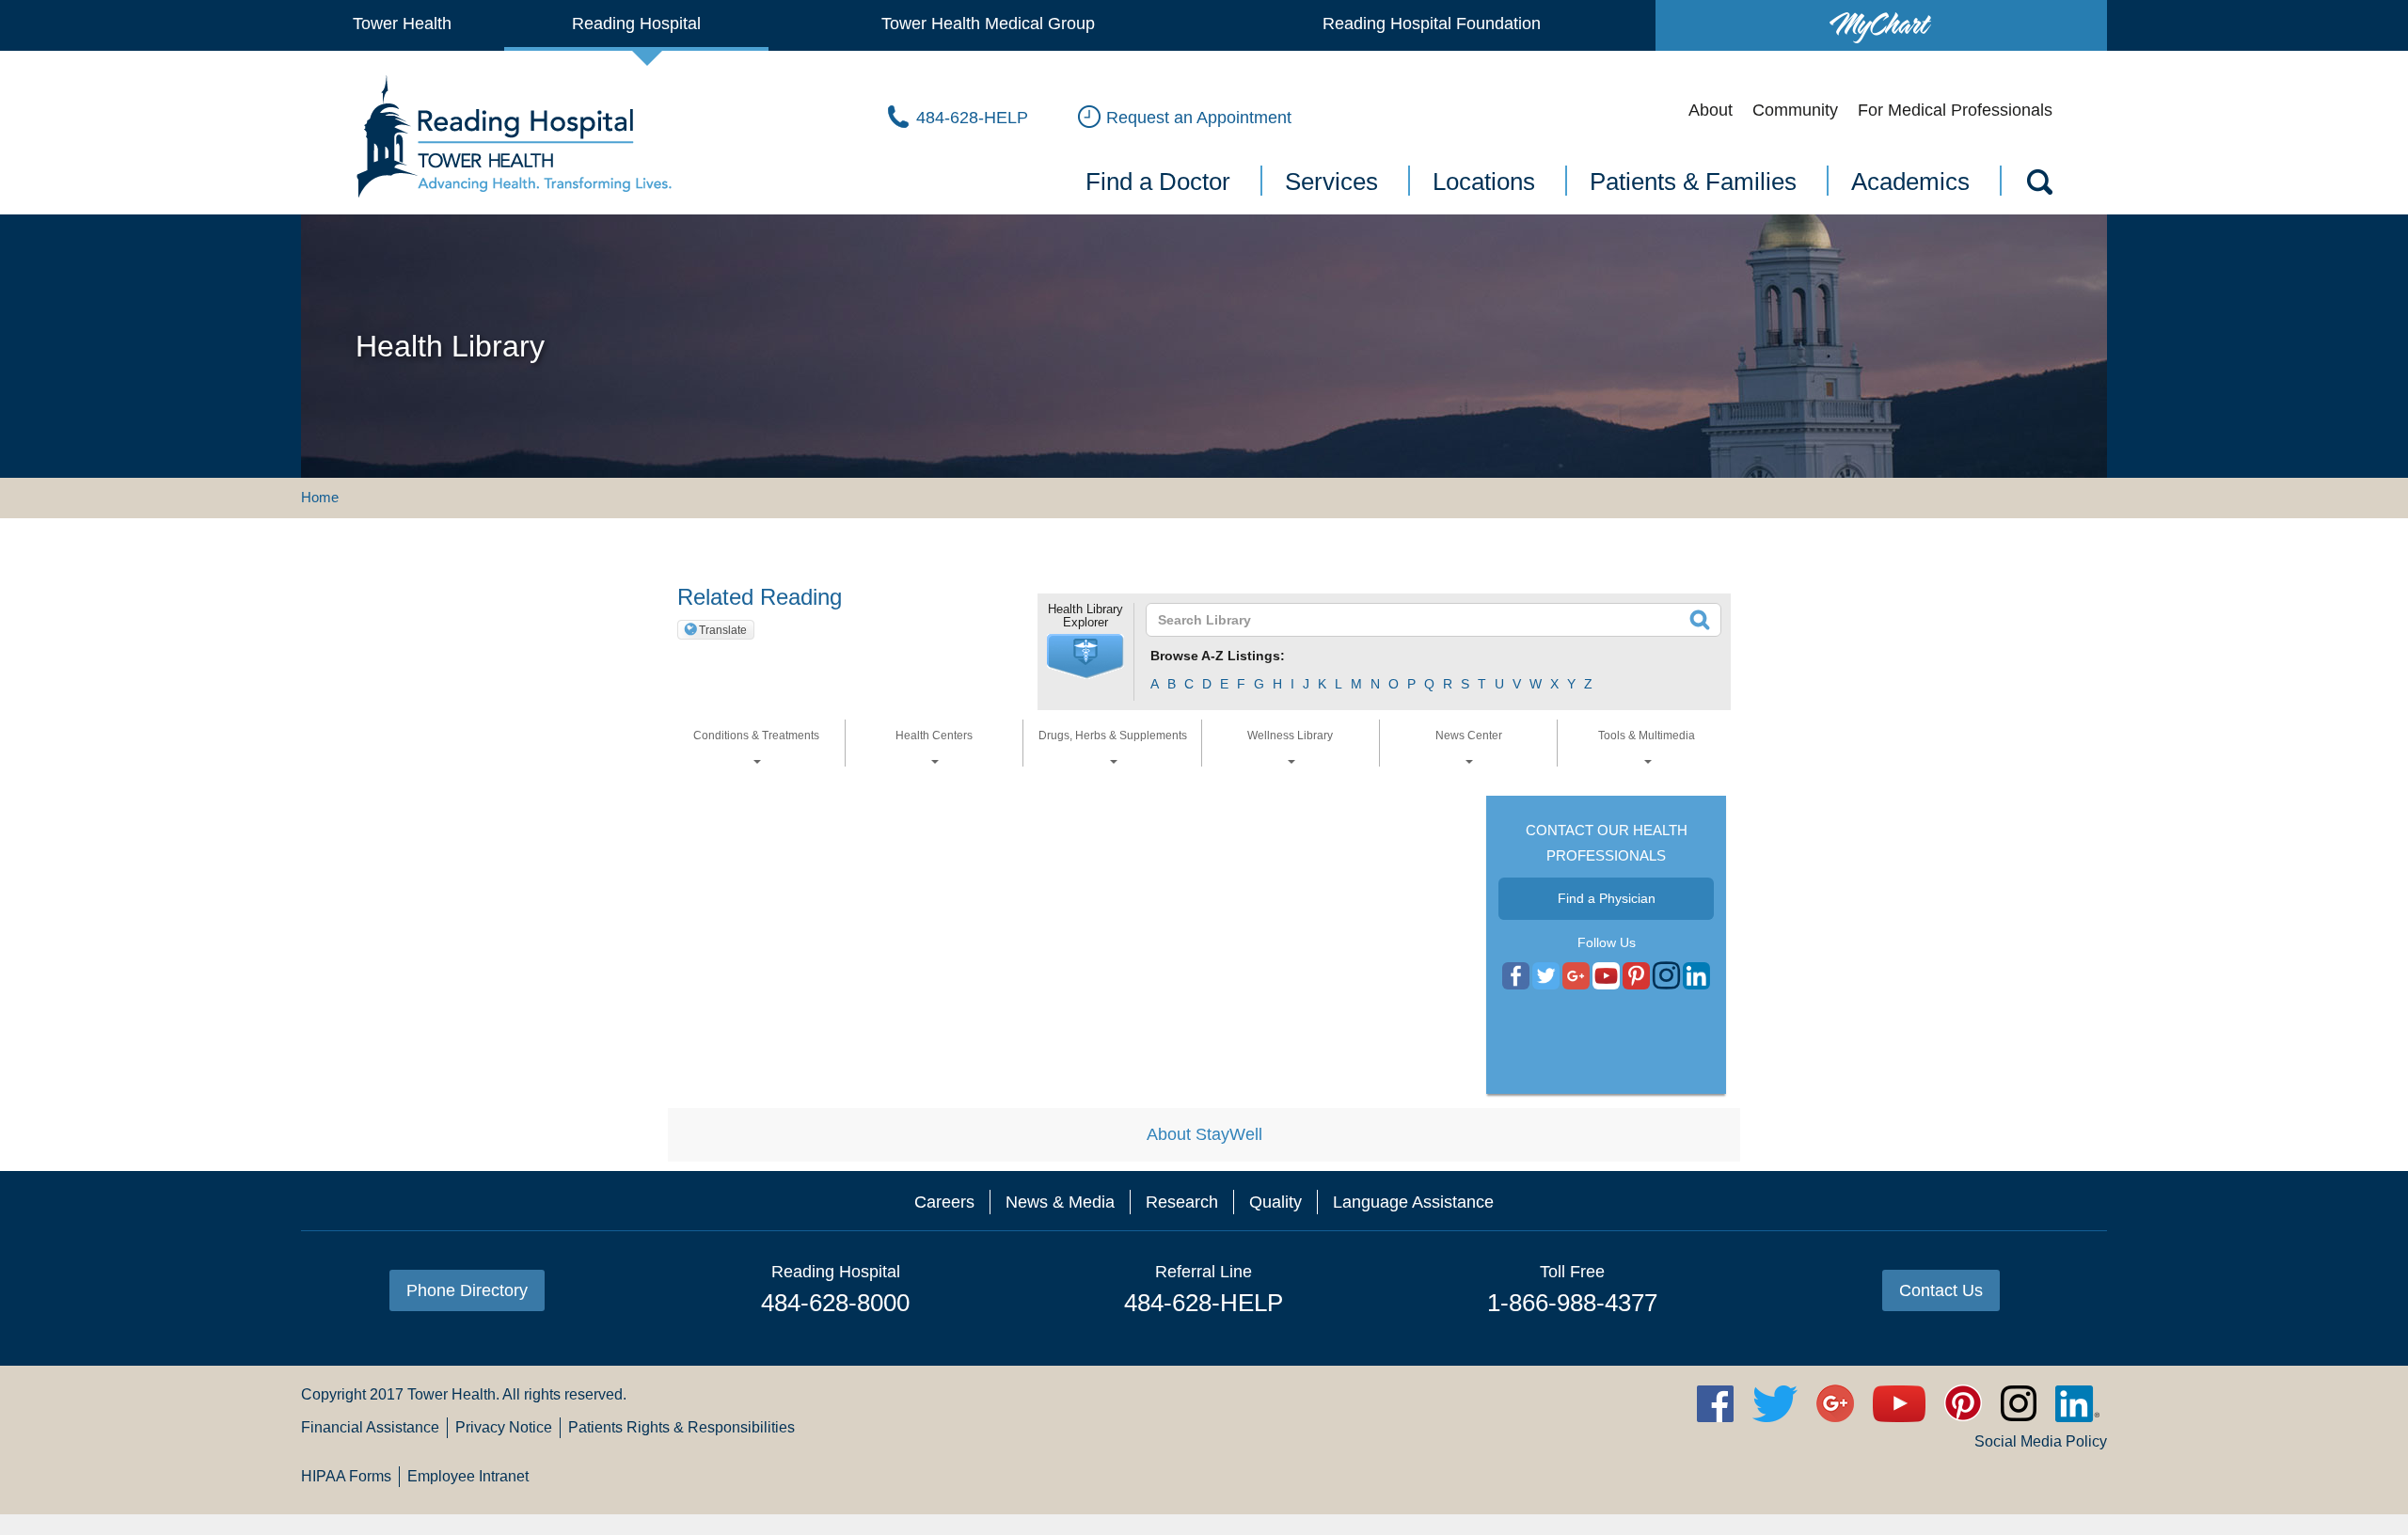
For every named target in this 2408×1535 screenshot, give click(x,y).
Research (1182, 1202)
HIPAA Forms (346, 1476)
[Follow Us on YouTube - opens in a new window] (1576, 976)
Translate (723, 630)
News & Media (1060, 1202)
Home (320, 497)
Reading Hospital (636, 24)
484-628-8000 (835, 1303)
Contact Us (1941, 1290)
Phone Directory (467, 1290)
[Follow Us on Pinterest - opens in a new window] (1636, 976)
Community (1795, 110)
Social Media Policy (2041, 1441)
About (1711, 110)
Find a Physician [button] (1607, 898)
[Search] (2038, 185)
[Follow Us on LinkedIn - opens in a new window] (1696, 976)
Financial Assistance (370, 1427)
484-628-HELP (1204, 1303)
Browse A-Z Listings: (1218, 656)
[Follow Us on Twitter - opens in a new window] (1546, 976)
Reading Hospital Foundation (1432, 24)
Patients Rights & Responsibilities (681, 1427)
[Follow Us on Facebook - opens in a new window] (1516, 976)
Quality (1275, 1202)
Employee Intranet (468, 1476)
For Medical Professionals (1955, 110)
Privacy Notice (504, 1427)
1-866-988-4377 (1572, 1303)
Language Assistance (1413, 1202)
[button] (1085, 657)
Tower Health (402, 24)
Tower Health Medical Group (988, 24)
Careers (944, 1202)
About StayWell (1204, 1134)
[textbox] (1422, 620)
